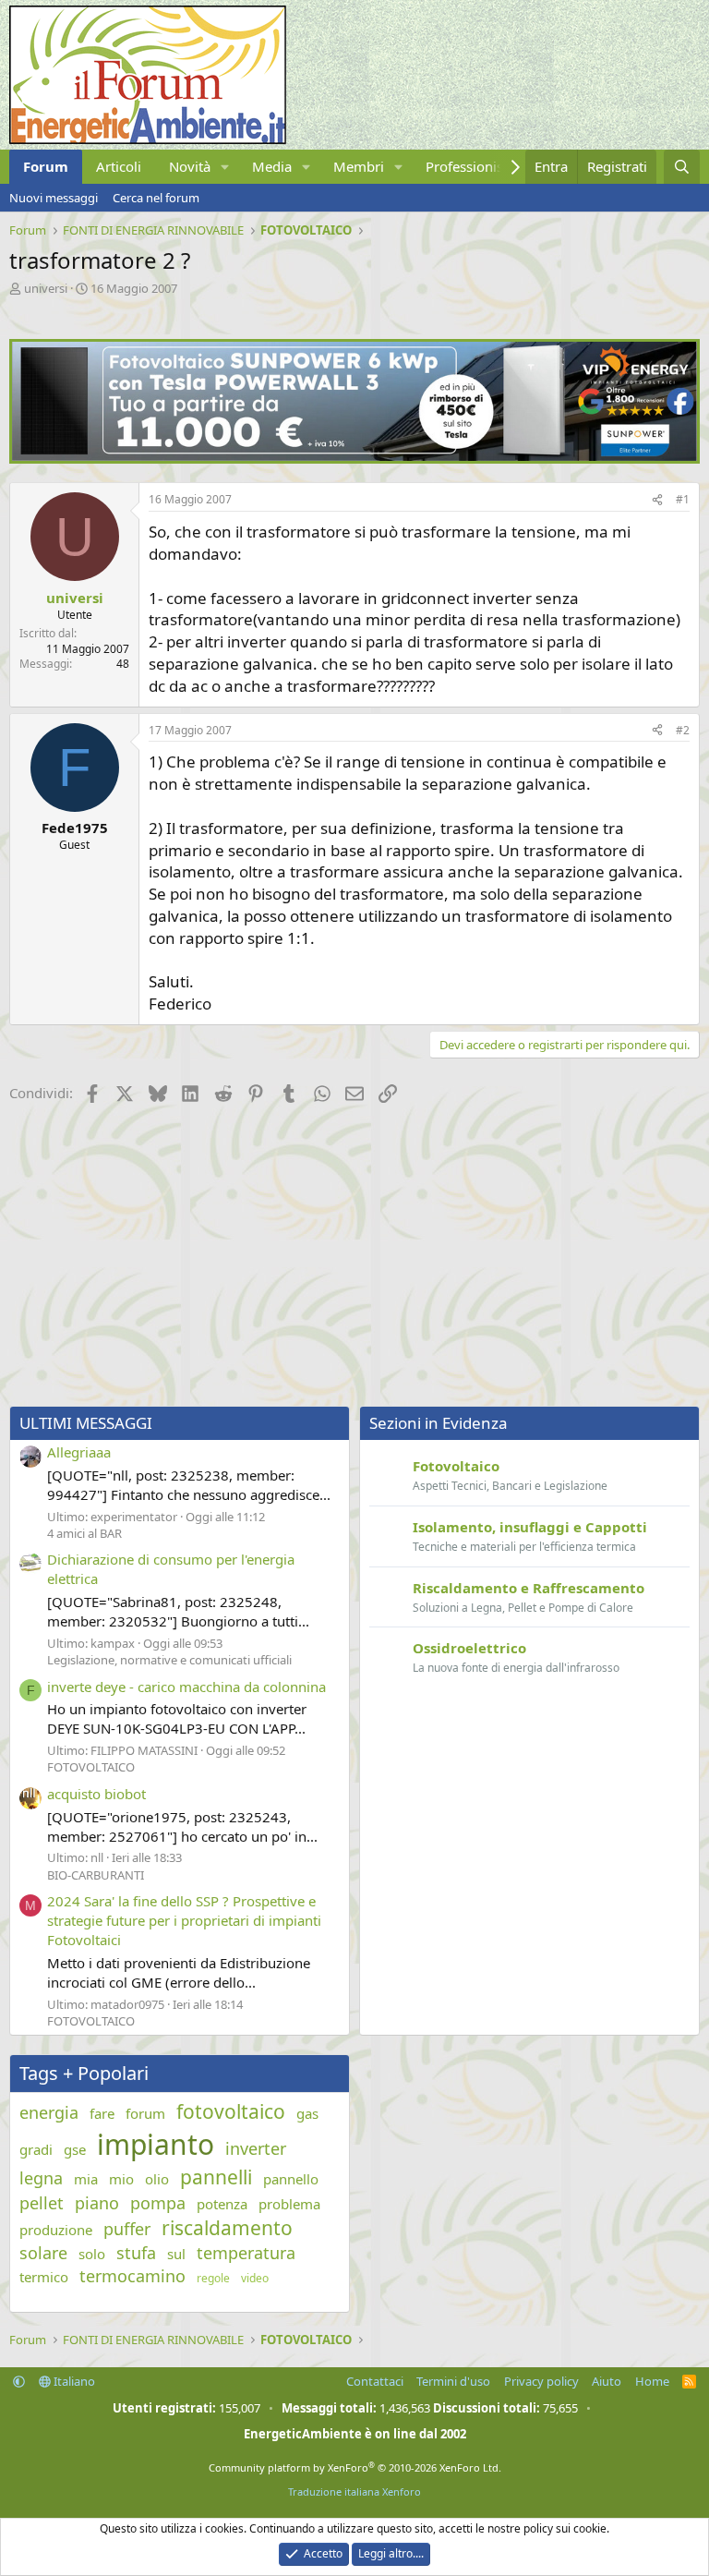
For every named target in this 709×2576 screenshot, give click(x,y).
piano (97, 2203)
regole (213, 2279)
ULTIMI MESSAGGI (86, 1423)
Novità (190, 166)
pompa (158, 2203)
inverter (256, 2148)
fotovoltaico (231, 2111)
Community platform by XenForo (355, 2467)
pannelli (216, 2177)
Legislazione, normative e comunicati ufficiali (169, 1660)
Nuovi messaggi (54, 198)
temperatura (246, 2253)
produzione (56, 2230)
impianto (156, 2144)
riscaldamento (227, 2228)
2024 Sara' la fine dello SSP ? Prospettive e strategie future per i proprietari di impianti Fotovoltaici (184, 1920)
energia (49, 2112)
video (255, 2279)
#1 (683, 499)
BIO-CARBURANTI (96, 1875)
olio (157, 2179)
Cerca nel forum (156, 198)
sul (176, 2254)
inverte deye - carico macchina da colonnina (186, 1687)
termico (44, 2277)
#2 (683, 730)
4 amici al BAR (84, 1533)
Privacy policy (541, 2381)
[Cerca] (682, 167)
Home (652, 2381)
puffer (127, 2229)
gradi (36, 2149)
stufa (136, 2253)
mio (121, 2179)
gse (75, 2149)
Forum (46, 166)
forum (145, 2113)
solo (92, 2254)
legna (41, 2178)
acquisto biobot (96, 1794)
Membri (359, 166)
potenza (222, 2204)
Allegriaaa (79, 1452)
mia (86, 2179)
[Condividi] (657, 500)
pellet (42, 2203)
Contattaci (375, 2381)
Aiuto (607, 2381)
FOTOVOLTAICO (91, 1767)
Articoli (119, 166)
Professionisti (469, 166)
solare (43, 2253)
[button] (225, 167)
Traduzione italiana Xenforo (354, 2491)
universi (46, 288)
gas (307, 2113)
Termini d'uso (453, 2381)
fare (102, 2113)
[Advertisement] (354, 1258)
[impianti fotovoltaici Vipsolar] (354, 458)
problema (289, 2204)
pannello (291, 2179)
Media (272, 166)
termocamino (132, 2276)
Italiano (73, 2381)
